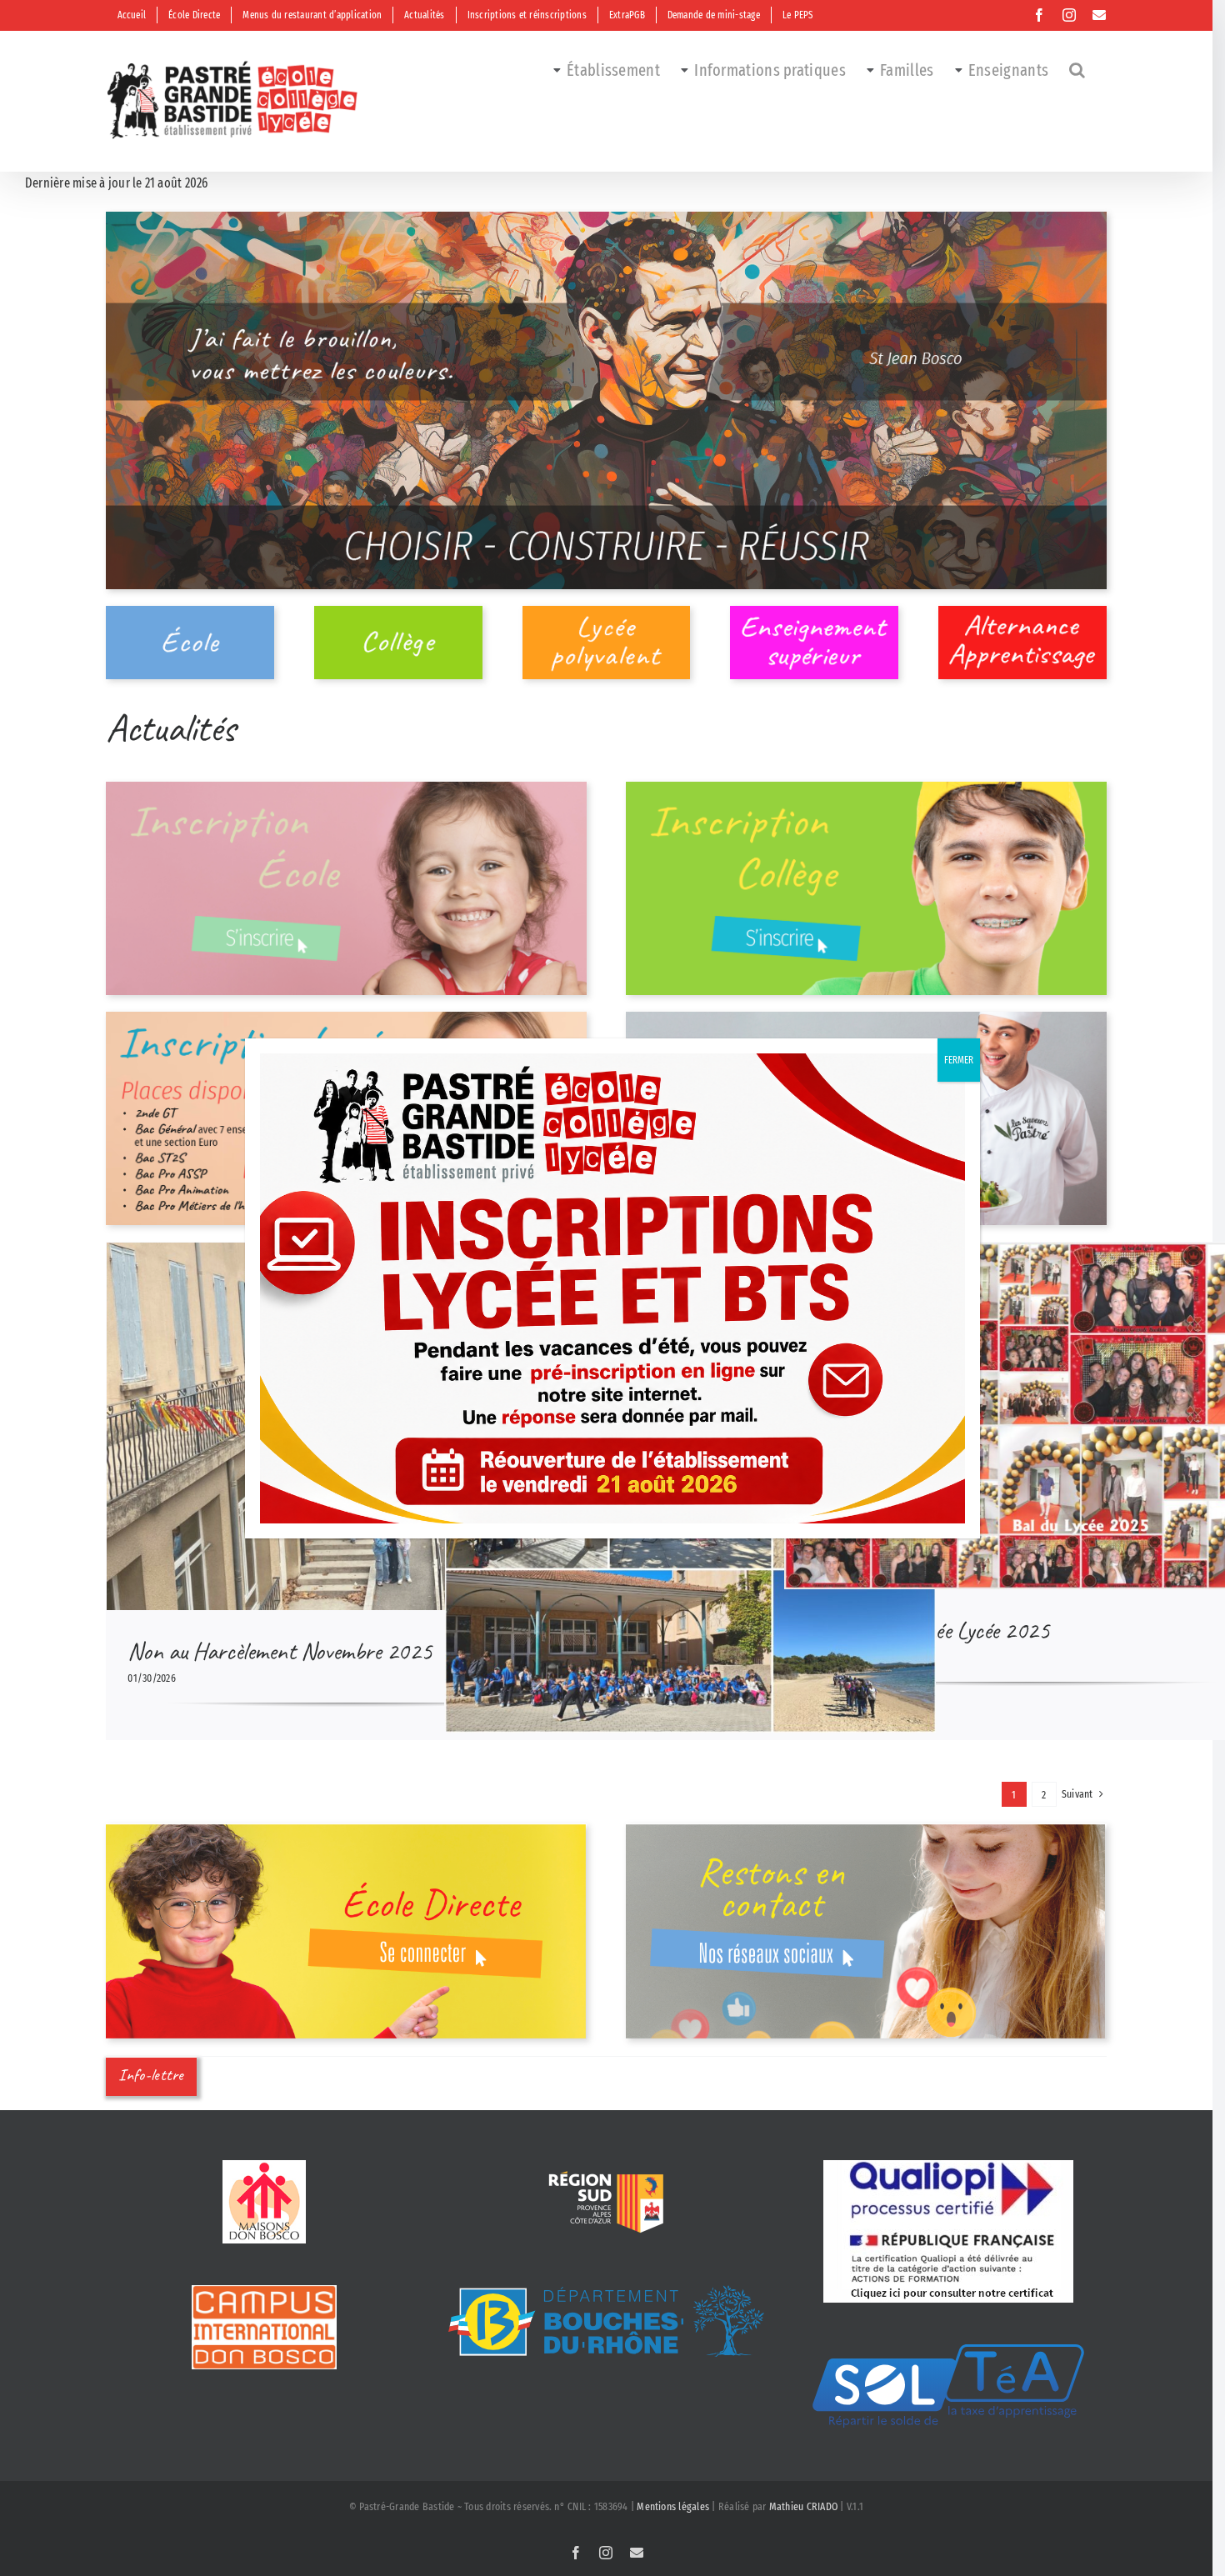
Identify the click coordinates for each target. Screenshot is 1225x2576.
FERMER (959, 1060)
